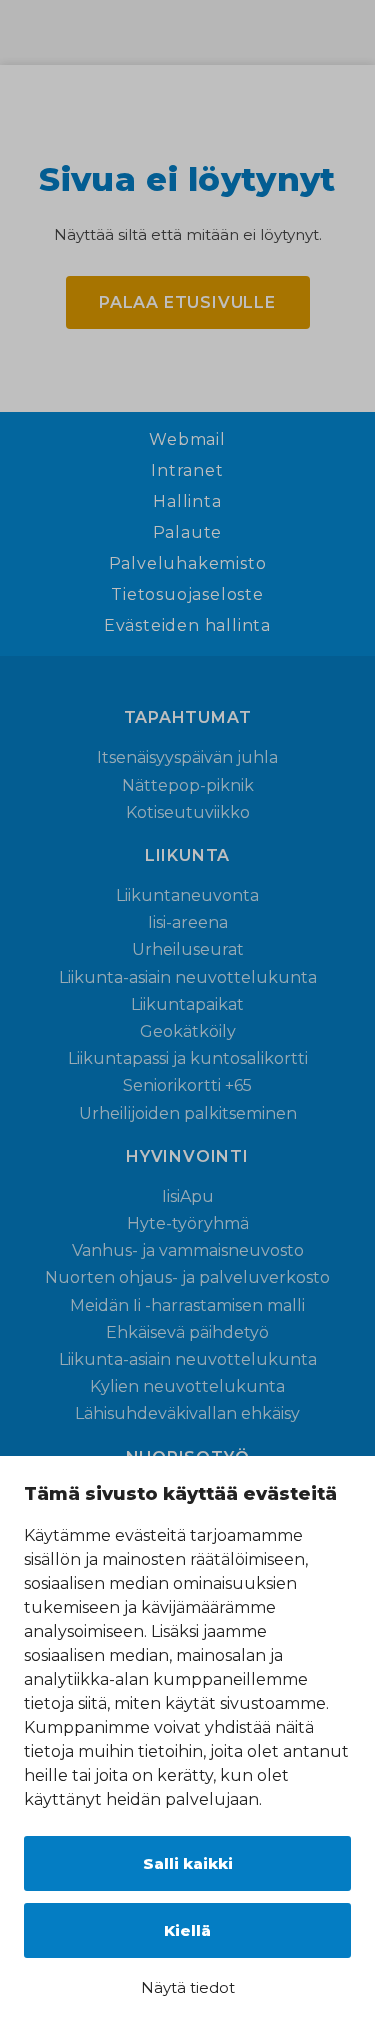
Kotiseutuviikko (188, 812)
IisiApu (188, 1196)
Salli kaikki (188, 1863)
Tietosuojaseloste (187, 595)
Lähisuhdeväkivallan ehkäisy (187, 1413)
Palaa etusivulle (187, 302)
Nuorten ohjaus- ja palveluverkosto (187, 1277)
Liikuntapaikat (187, 1004)
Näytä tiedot (188, 1987)
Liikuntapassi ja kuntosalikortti (188, 1058)
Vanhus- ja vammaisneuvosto (188, 1250)
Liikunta (187, 855)
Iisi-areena (188, 922)
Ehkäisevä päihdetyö (187, 1332)
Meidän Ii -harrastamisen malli (187, 1305)
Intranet (187, 471)
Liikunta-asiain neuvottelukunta (188, 977)
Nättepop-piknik (188, 785)
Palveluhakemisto (188, 564)
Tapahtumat (188, 717)
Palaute (188, 533)
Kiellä (187, 1930)
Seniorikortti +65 (187, 1085)
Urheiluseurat (188, 949)
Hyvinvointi (187, 1156)
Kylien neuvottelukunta (187, 1386)
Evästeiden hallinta (187, 626)
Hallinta (187, 502)
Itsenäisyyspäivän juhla (187, 757)
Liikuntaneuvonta (187, 895)
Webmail (187, 440)
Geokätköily (188, 1031)
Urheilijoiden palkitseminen (188, 1113)
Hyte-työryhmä (188, 1223)
